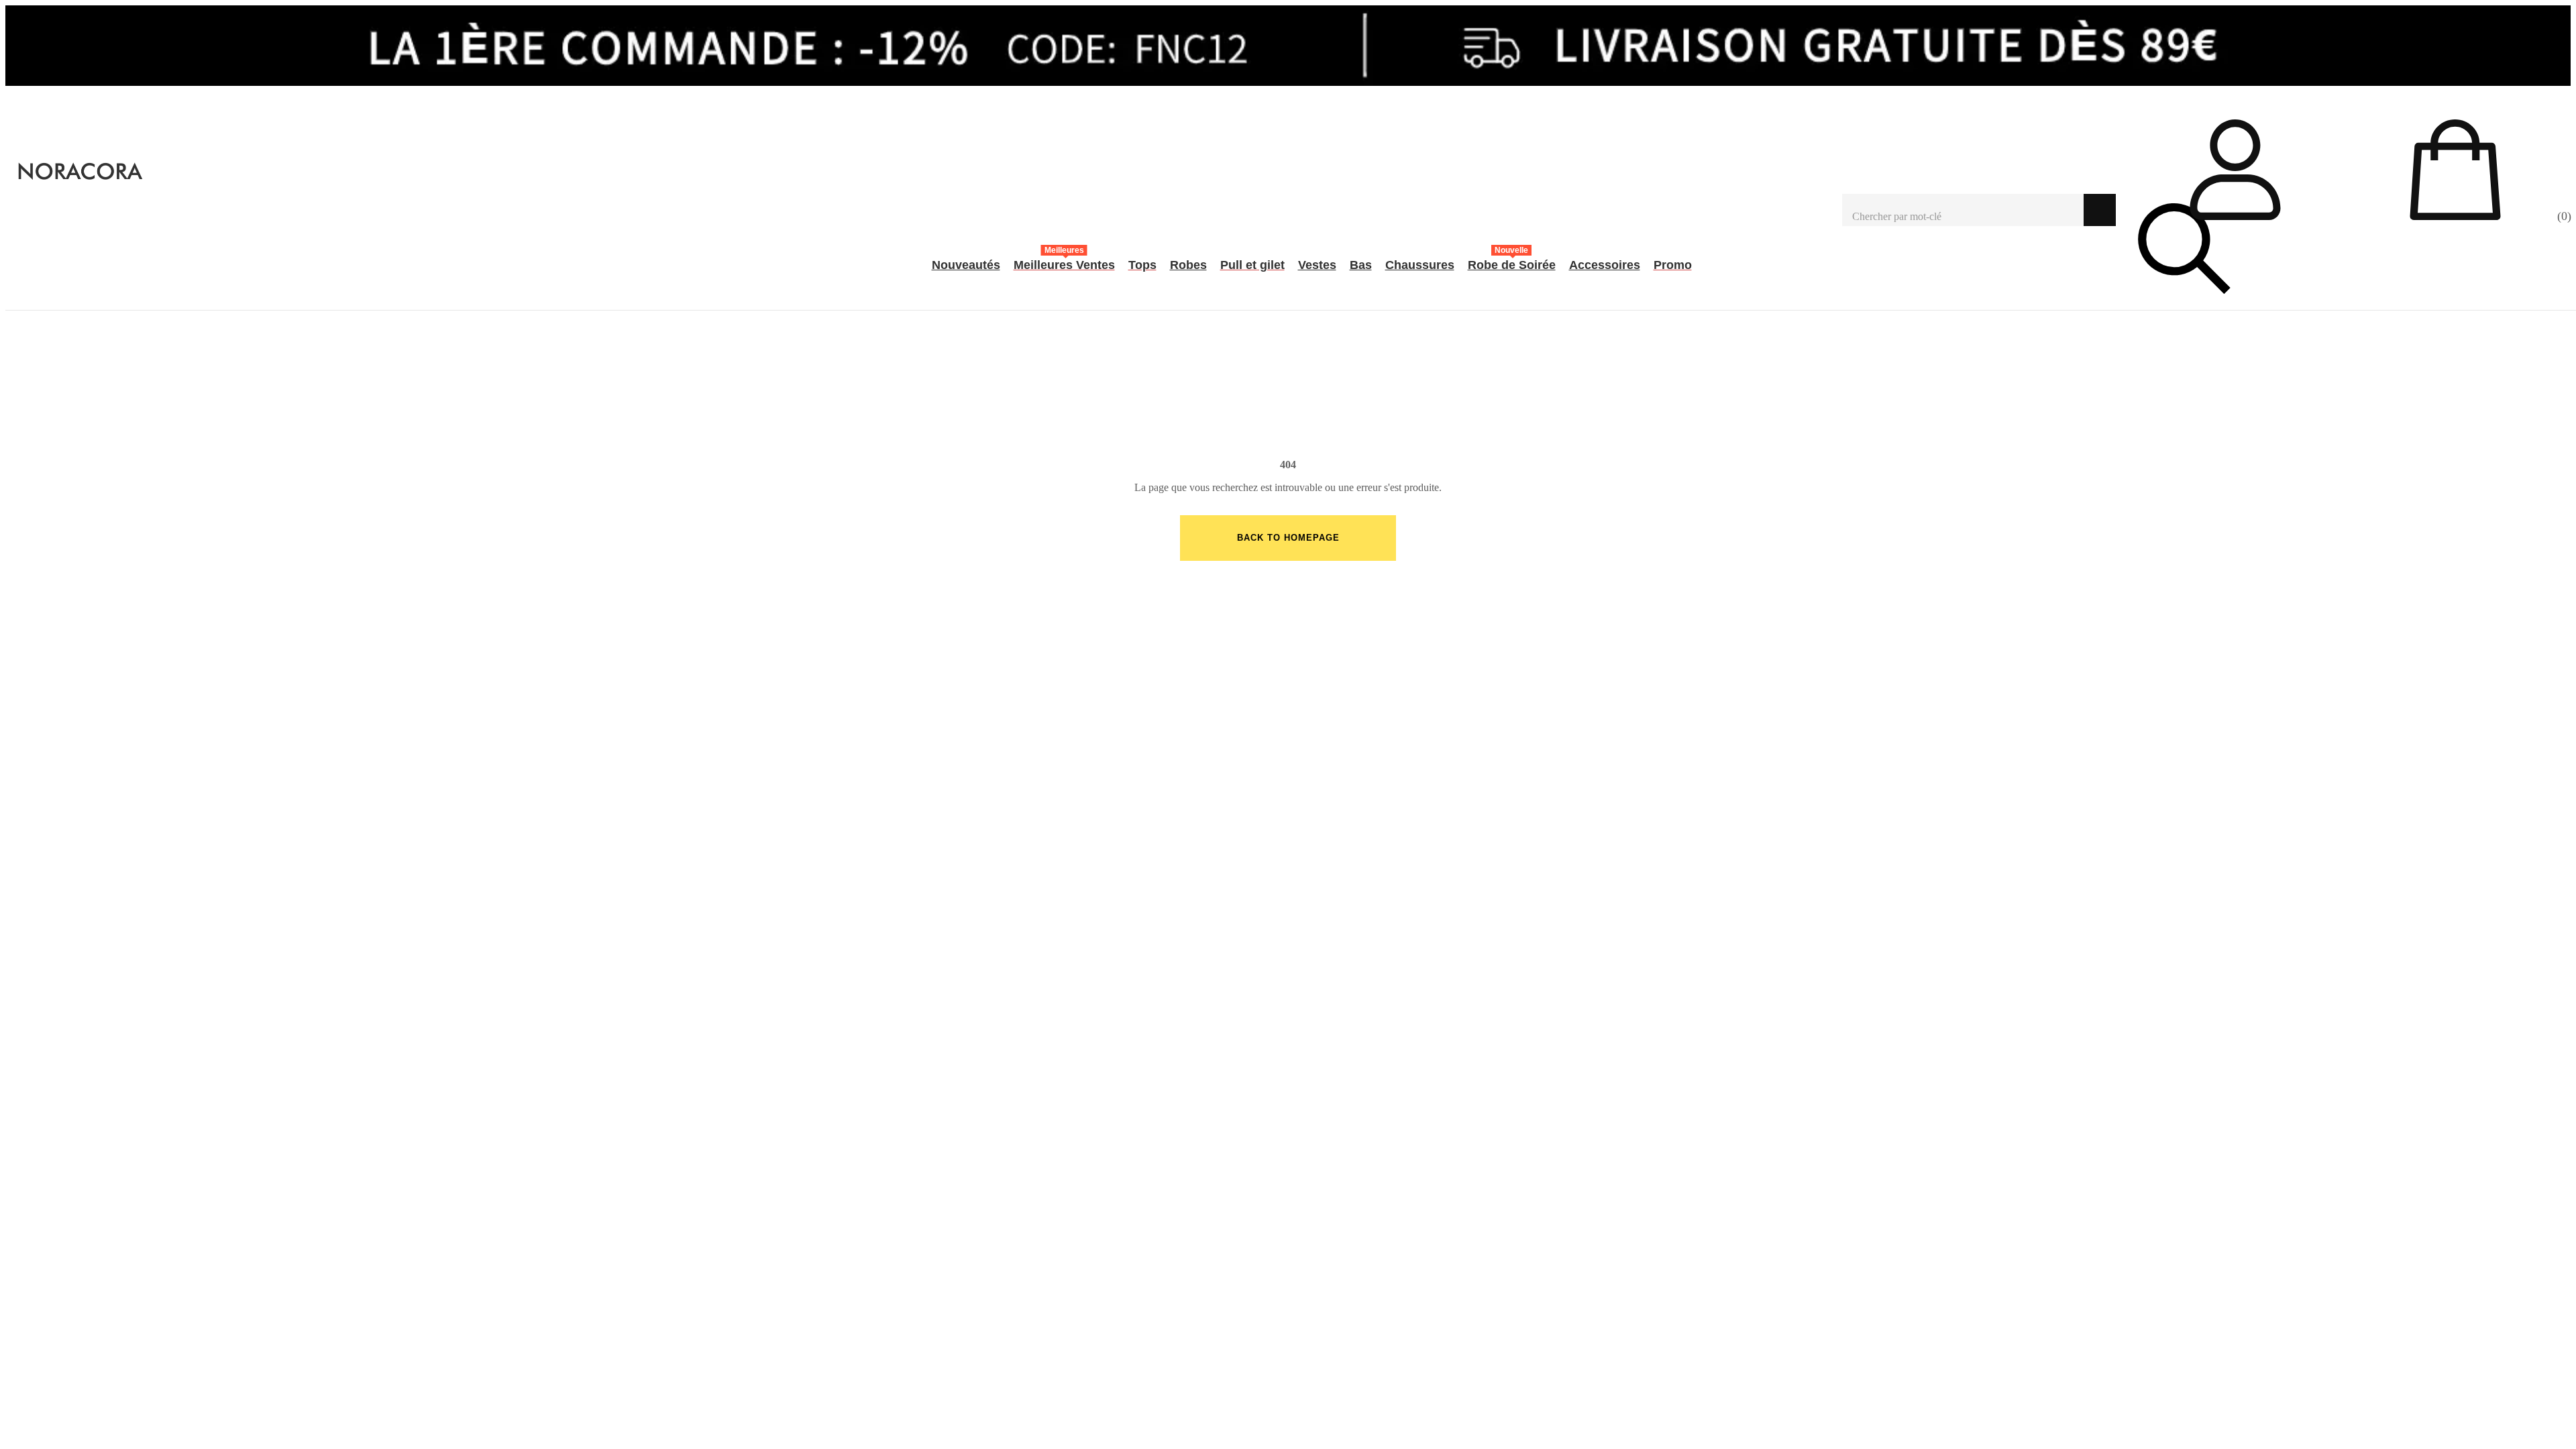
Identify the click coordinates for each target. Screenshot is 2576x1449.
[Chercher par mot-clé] (1963, 210)
